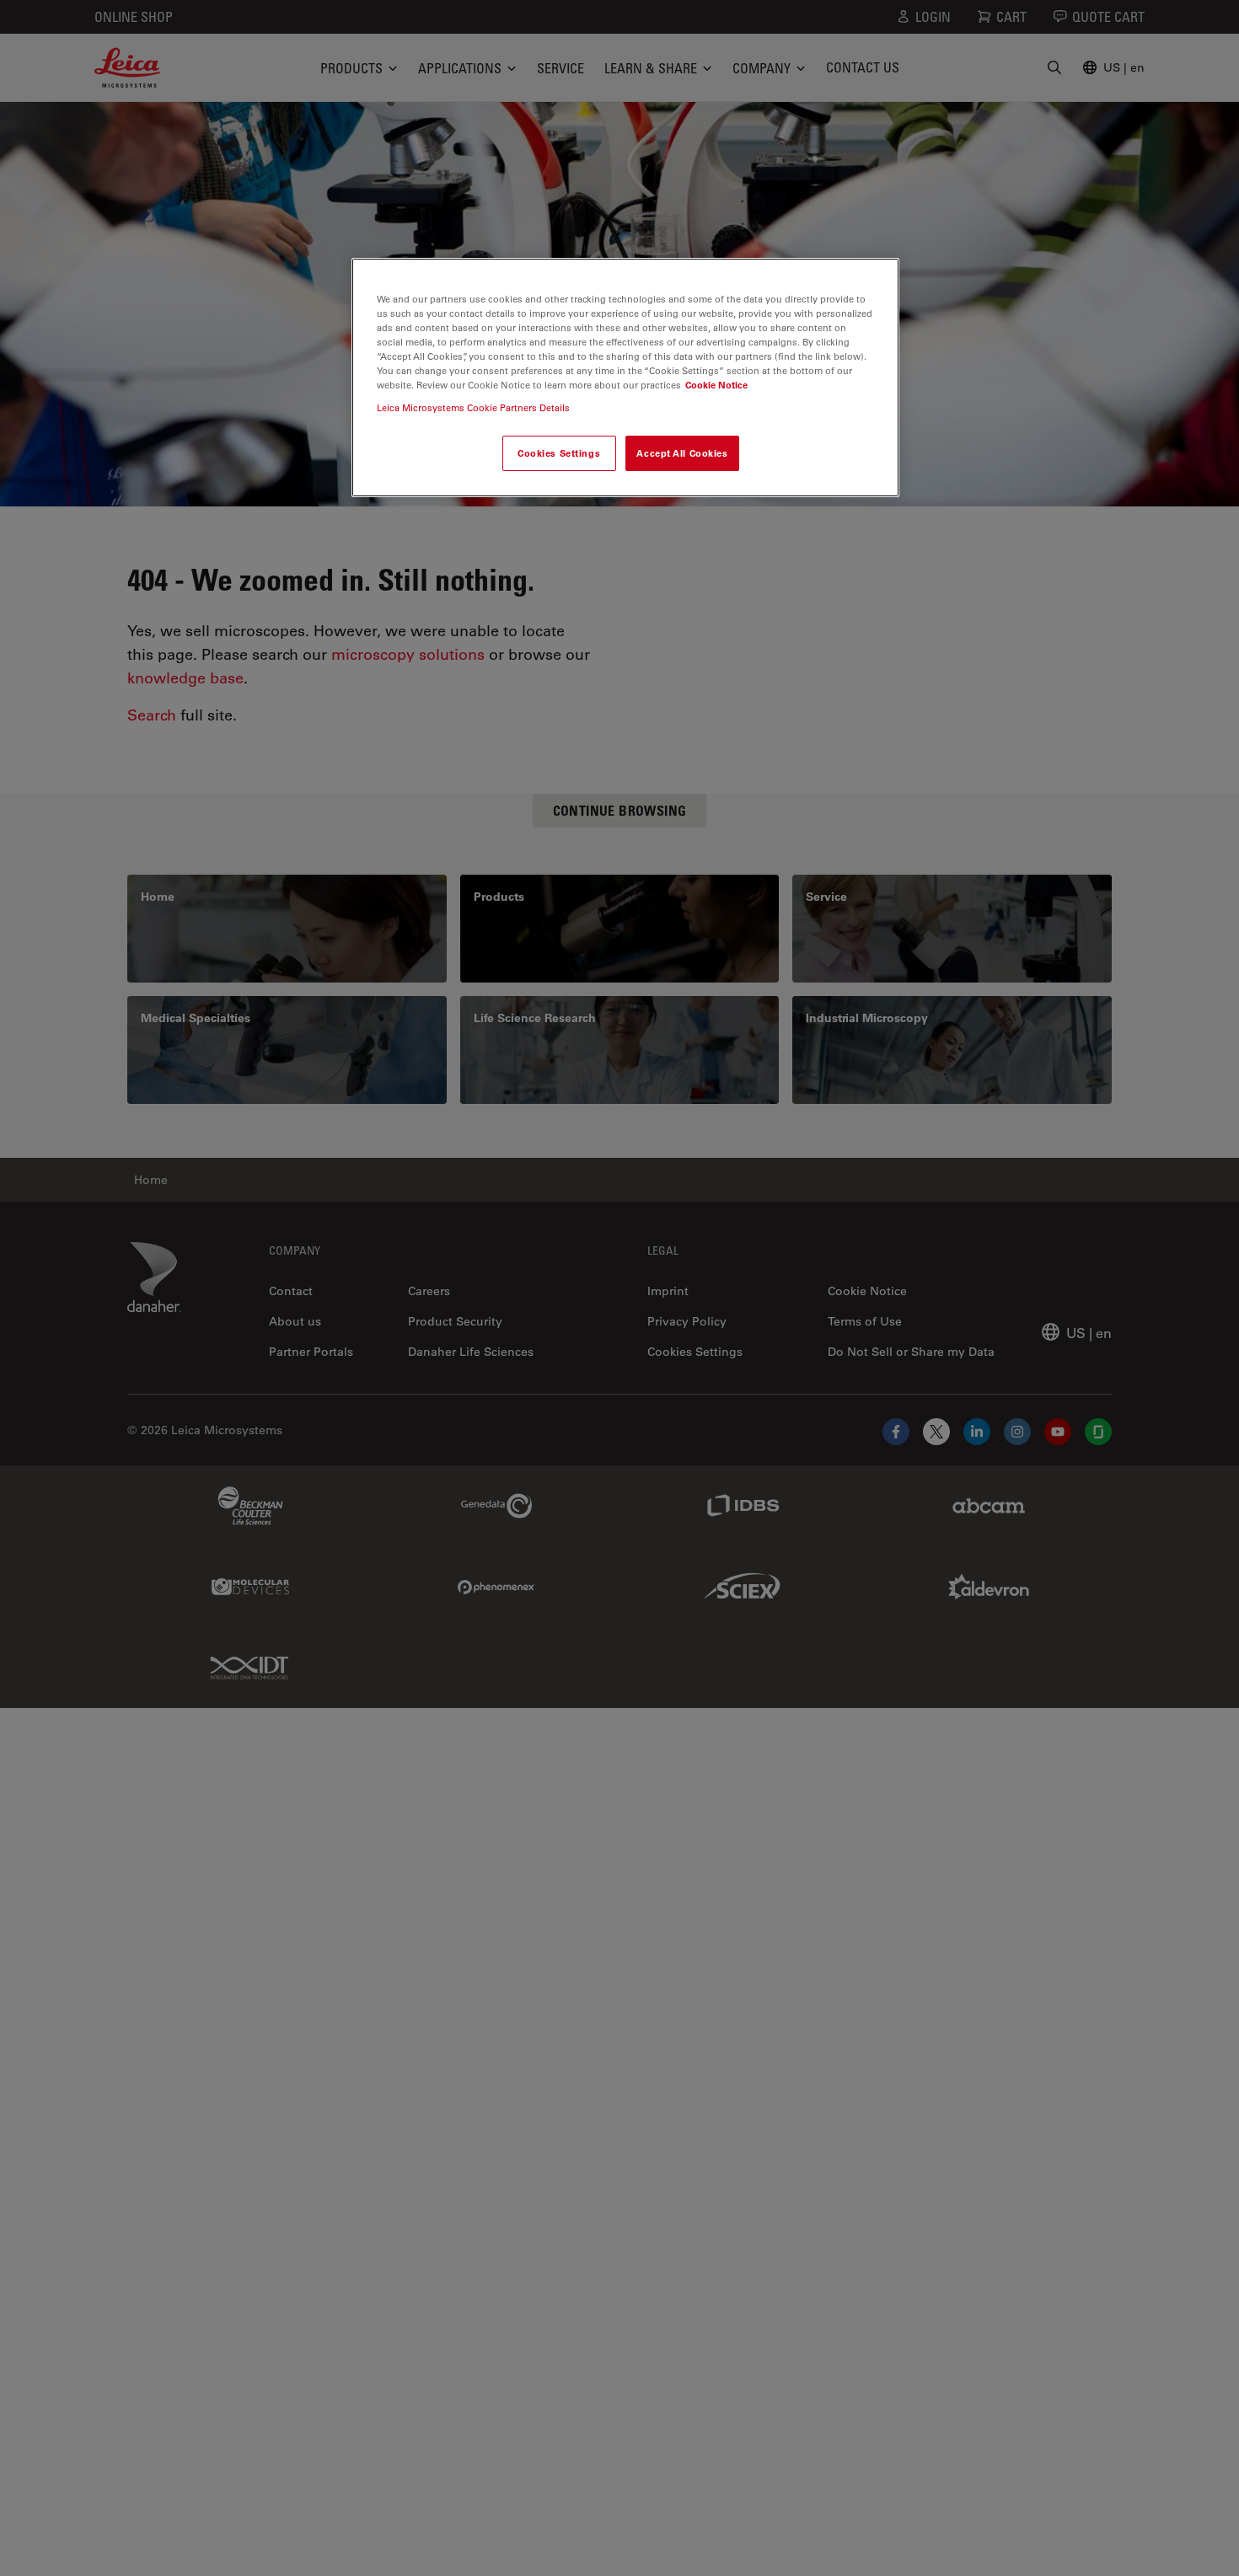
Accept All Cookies (682, 453)
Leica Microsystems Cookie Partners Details (473, 407)
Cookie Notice (716, 385)
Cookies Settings (559, 453)
